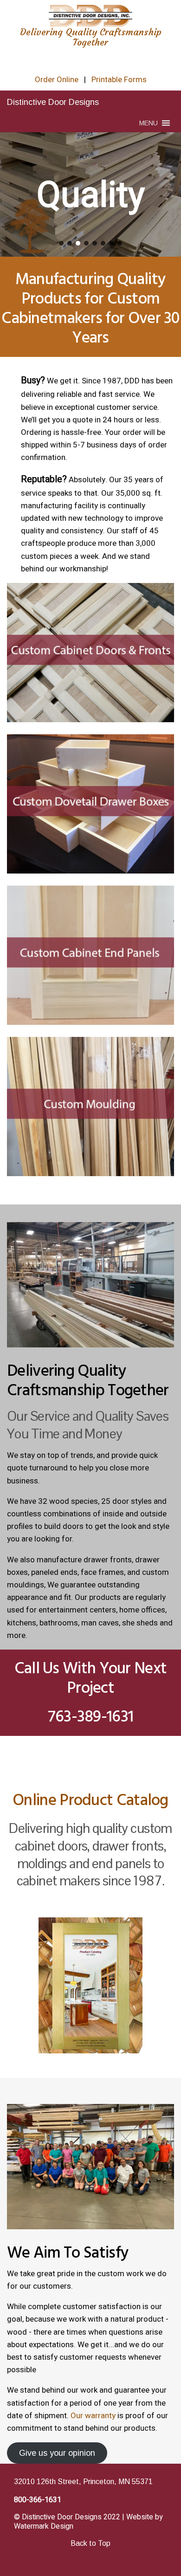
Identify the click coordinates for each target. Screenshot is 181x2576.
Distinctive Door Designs (53, 102)
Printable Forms (119, 80)
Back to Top (90, 2543)
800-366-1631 (38, 2500)
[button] (149, 123)
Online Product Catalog (90, 1800)
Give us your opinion (57, 2453)
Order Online (57, 80)
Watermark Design (44, 2526)
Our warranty (93, 2416)
